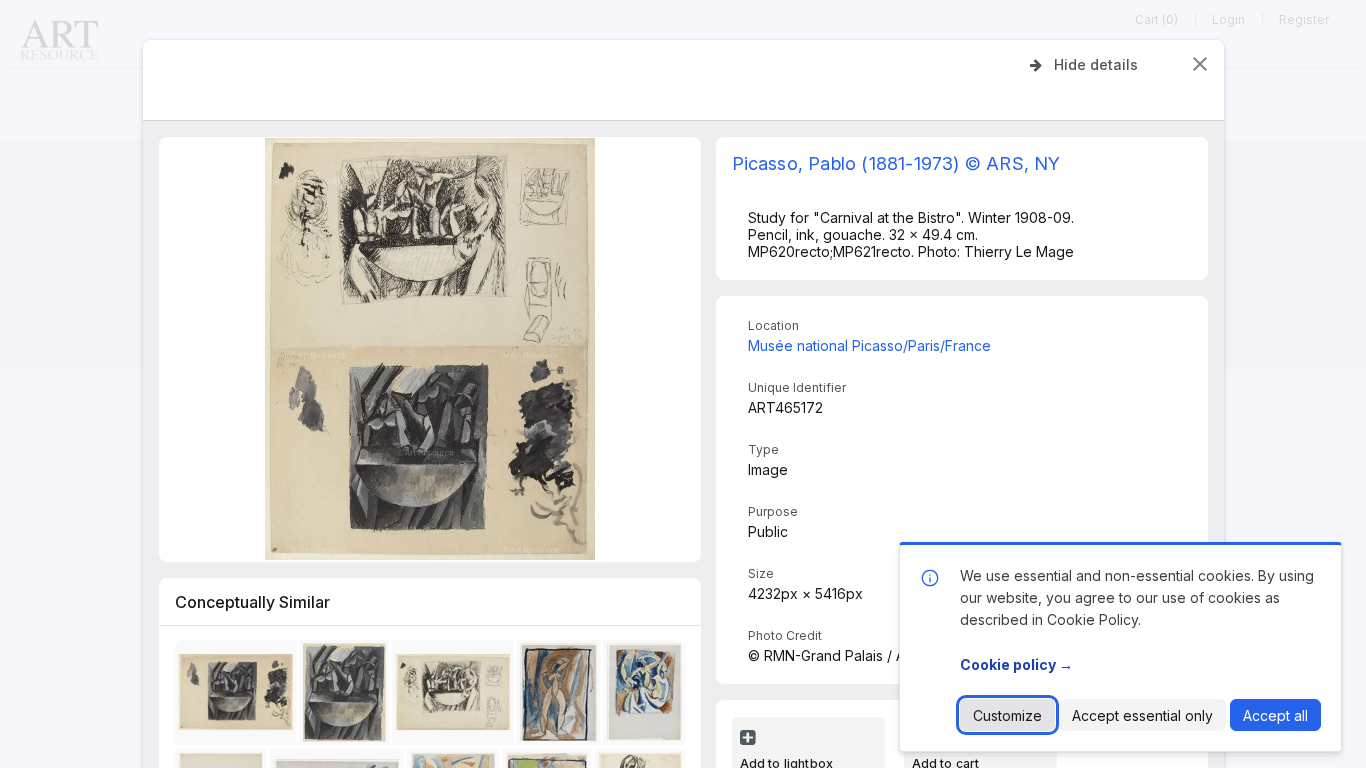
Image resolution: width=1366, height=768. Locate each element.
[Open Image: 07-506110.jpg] (455, 695)
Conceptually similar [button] (252, 602)
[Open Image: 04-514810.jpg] (647, 695)
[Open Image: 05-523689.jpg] (346, 695)
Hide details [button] (1096, 64)
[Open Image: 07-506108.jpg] (238, 695)
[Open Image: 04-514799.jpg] (562, 695)
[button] (1200, 64)
